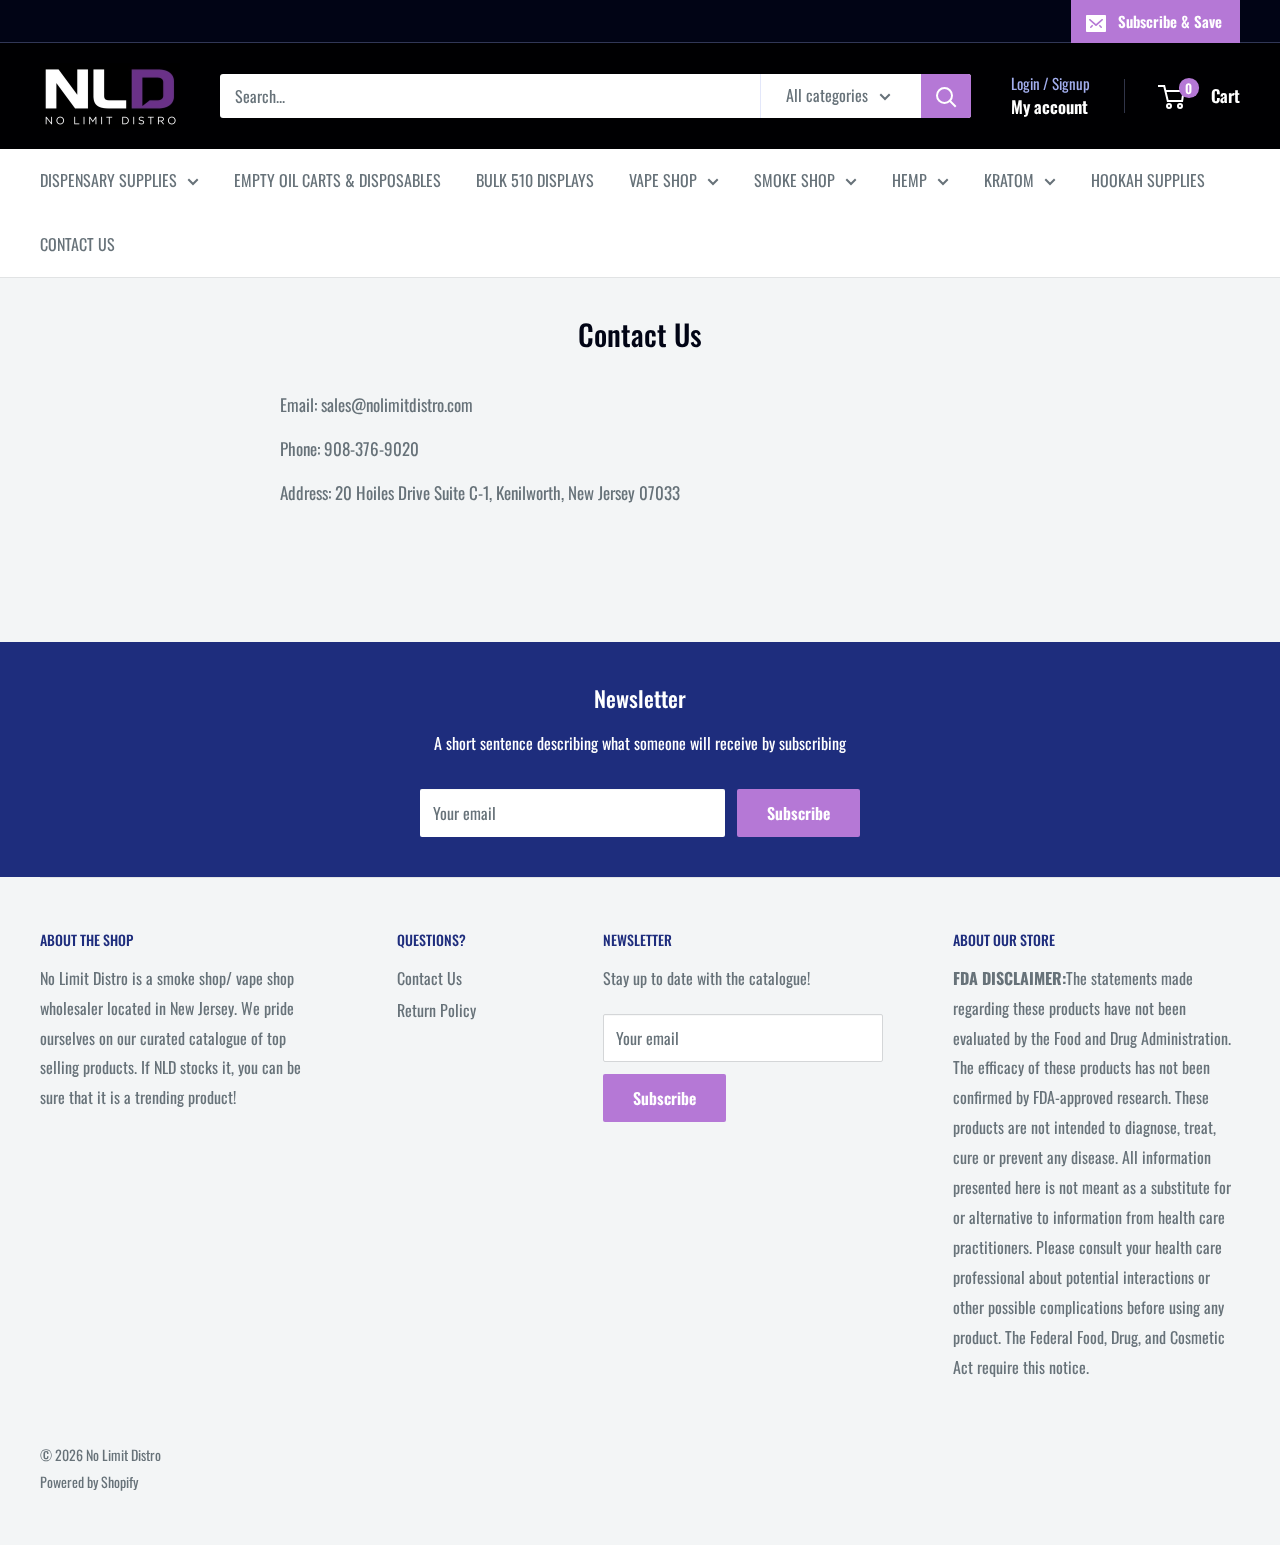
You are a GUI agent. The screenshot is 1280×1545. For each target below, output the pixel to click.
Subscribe (798, 813)
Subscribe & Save (1170, 21)
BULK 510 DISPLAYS (535, 180)
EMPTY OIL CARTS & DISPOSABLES (337, 180)
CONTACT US (77, 244)
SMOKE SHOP (794, 180)
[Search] (946, 96)
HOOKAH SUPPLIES (1148, 180)
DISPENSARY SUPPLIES (108, 180)
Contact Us (429, 978)
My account (1049, 106)
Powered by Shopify (89, 1481)
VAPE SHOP (663, 180)
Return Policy (436, 1010)
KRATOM (1009, 180)
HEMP (909, 180)
